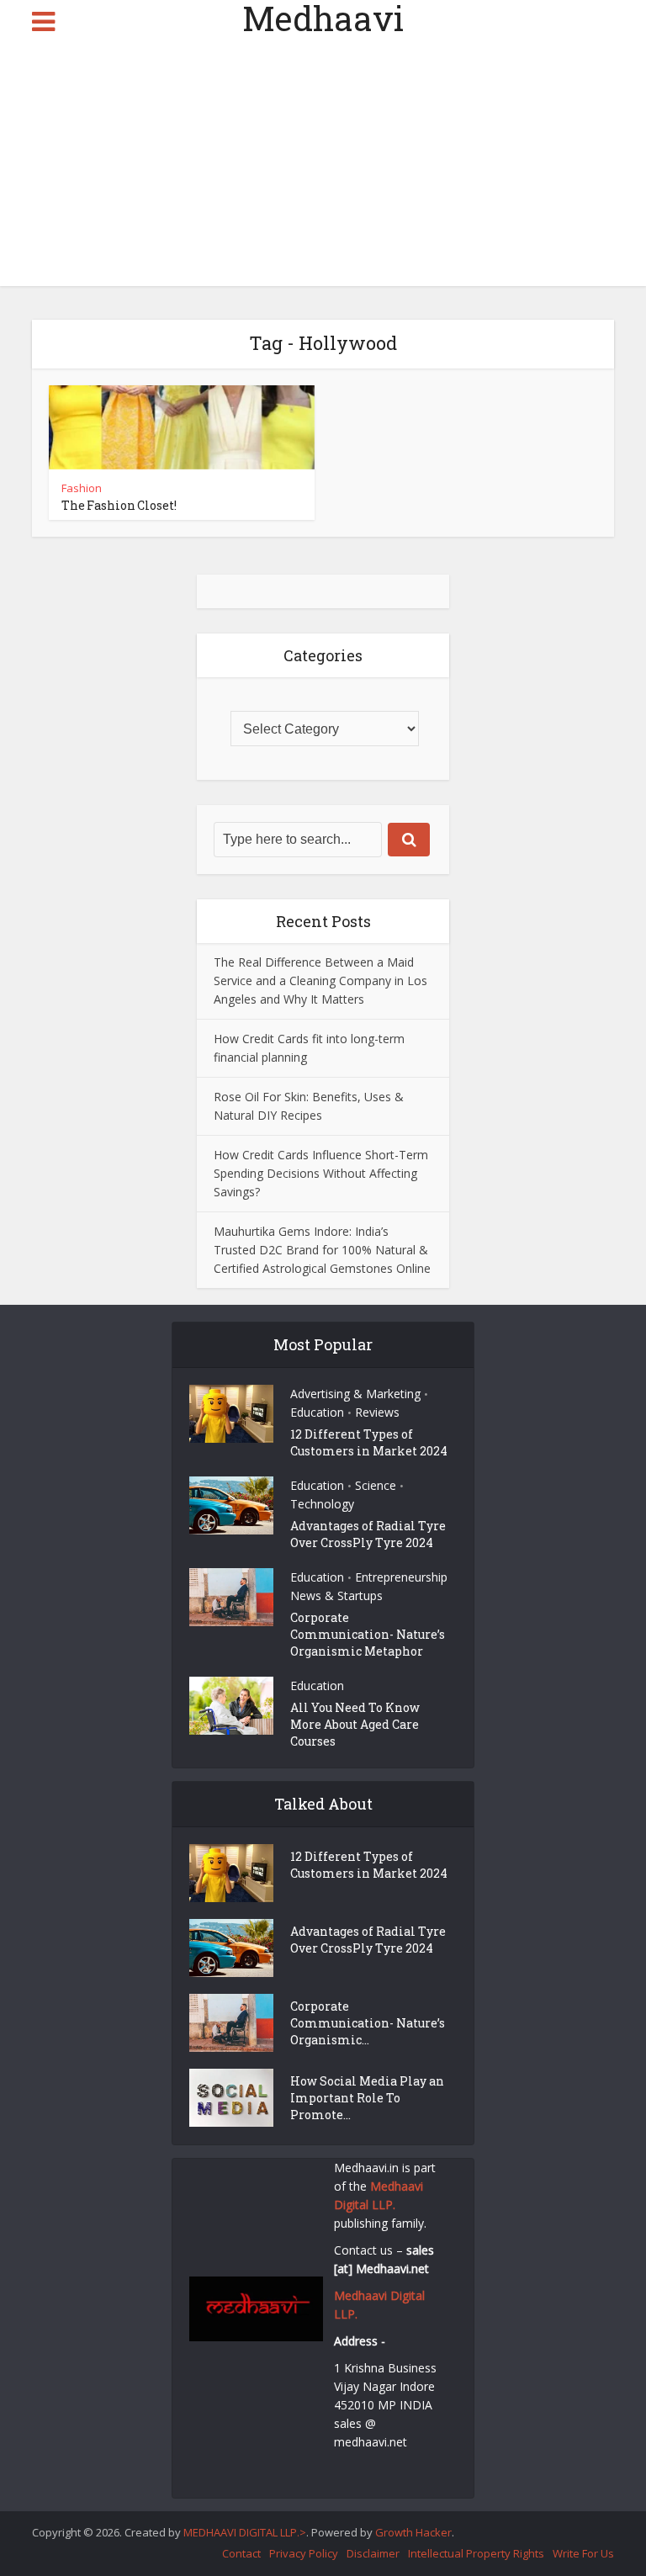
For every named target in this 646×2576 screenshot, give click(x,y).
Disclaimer (373, 2553)
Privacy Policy (304, 2553)
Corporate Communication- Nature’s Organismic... (368, 2023)
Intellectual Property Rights (476, 2553)
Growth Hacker (413, 2532)
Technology (322, 1504)
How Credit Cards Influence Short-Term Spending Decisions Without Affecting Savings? (321, 1173)
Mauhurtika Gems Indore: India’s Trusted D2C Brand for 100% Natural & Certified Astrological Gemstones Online (322, 1250)
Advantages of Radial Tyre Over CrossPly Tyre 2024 (368, 1534)
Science (376, 1485)
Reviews (377, 1412)
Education (317, 1412)
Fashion (82, 488)
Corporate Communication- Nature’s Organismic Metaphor (368, 1634)
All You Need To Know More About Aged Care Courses (355, 1724)
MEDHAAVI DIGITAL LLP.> (245, 2532)
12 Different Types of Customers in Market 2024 (369, 1442)
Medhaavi (323, 19)
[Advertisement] (323, 168)
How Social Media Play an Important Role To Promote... (367, 2098)
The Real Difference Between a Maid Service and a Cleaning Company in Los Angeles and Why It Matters (320, 981)
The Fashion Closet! (119, 505)
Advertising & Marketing (355, 1394)
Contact (241, 2553)
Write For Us (583, 2553)
